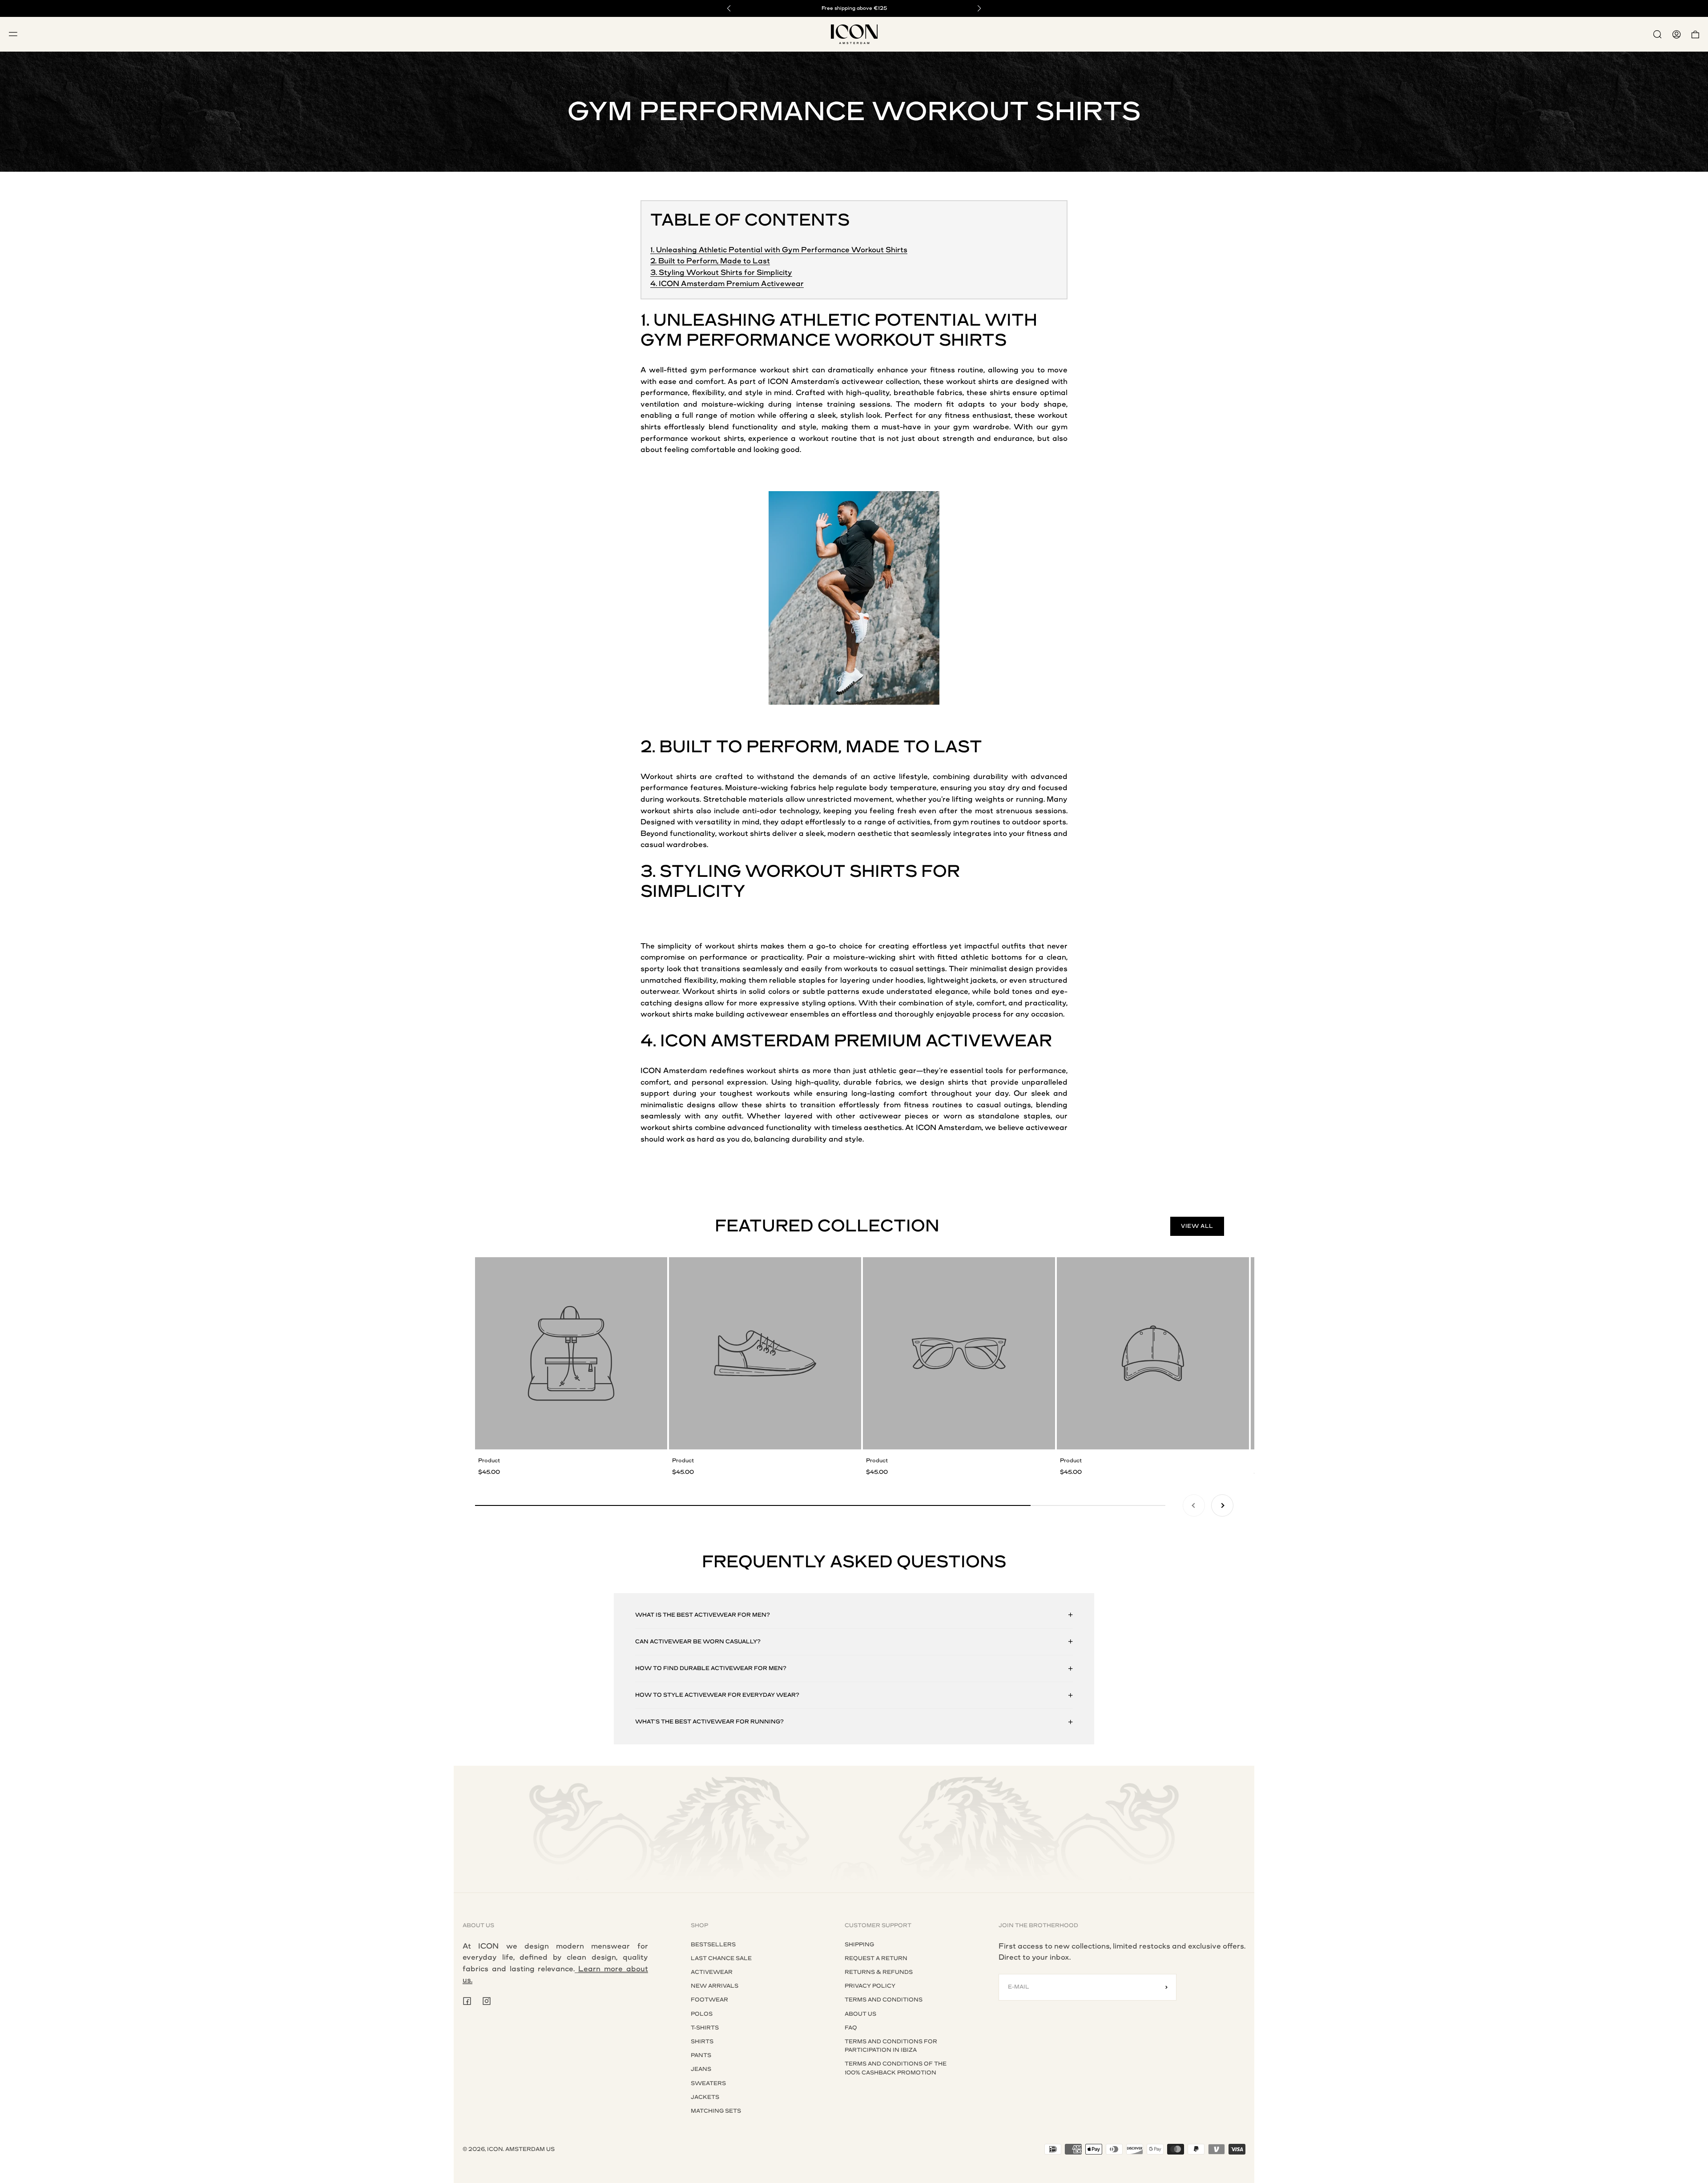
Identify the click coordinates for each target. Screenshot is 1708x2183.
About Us (860, 2014)
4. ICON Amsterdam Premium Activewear (727, 284)
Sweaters (708, 2083)
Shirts (702, 2042)
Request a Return (876, 1958)
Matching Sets (716, 2111)
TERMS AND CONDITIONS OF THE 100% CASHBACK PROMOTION (896, 2068)
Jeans (701, 2069)
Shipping (859, 1945)
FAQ (851, 2028)
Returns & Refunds (879, 1972)
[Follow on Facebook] (467, 2001)
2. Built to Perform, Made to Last (710, 261)
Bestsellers (713, 1945)
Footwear (709, 2000)
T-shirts (705, 2028)
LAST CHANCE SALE (721, 1958)
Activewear (712, 1972)
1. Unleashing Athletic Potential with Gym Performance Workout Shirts (779, 250)
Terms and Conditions (884, 2000)
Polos (702, 2014)
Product (489, 1461)
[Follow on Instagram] (487, 2001)
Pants (701, 2055)
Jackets (705, 2097)
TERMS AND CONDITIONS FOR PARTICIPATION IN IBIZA (891, 2046)
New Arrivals (715, 1986)
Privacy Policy (870, 1986)
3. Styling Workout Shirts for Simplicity (721, 272)
